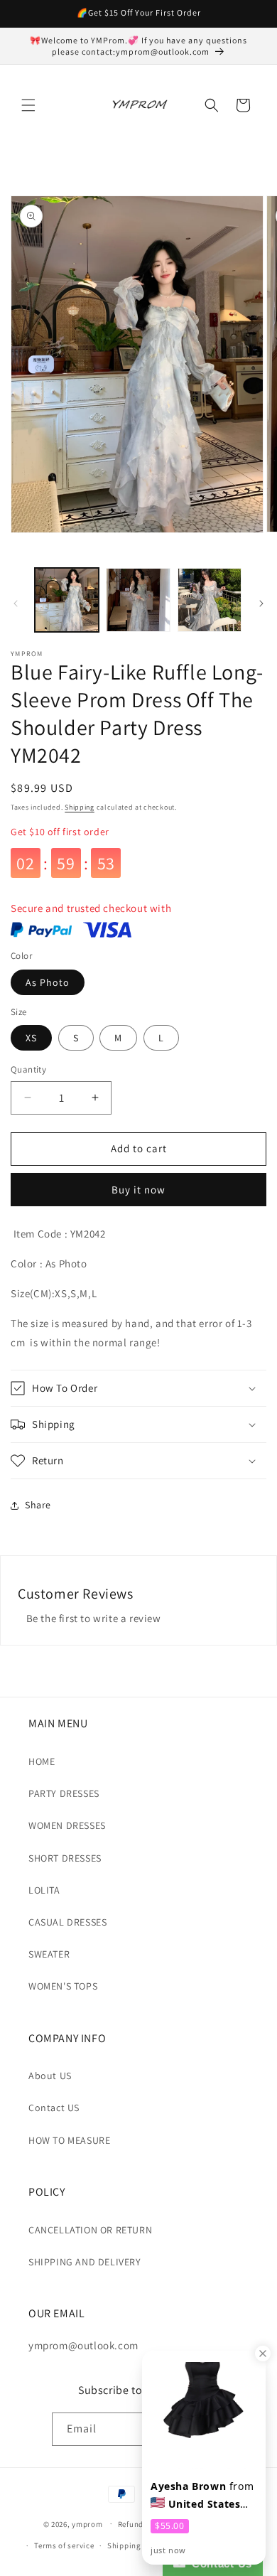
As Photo (48, 982)
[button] (28, 105)
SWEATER (49, 1954)
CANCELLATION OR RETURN (90, 2230)
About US (50, 2076)
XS (31, 1038)
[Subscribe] (210, 2429)
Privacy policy (208, 2524)
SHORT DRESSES (65, 1858)
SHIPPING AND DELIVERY (85, 2262)
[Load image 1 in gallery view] (67, 600)
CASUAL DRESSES (67, 1922)
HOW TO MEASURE (69, 2140)
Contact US (54, 2108)
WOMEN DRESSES (67, 1825)
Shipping (80, 807)
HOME (42, 1761)
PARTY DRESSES (64, 1793)
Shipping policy (137, 2545)
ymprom (87, 2523)
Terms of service (64, 2545)
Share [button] (38, 1505)
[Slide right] (261, 603)
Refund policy (143, 2524)
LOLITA (44, 1890)
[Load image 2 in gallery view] (138, 600)
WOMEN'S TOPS (63, 1986)
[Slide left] (16, 603)
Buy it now (138, 1190)
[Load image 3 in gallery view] (210, 600)
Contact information (217, 2545)
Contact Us (219, 2564)
